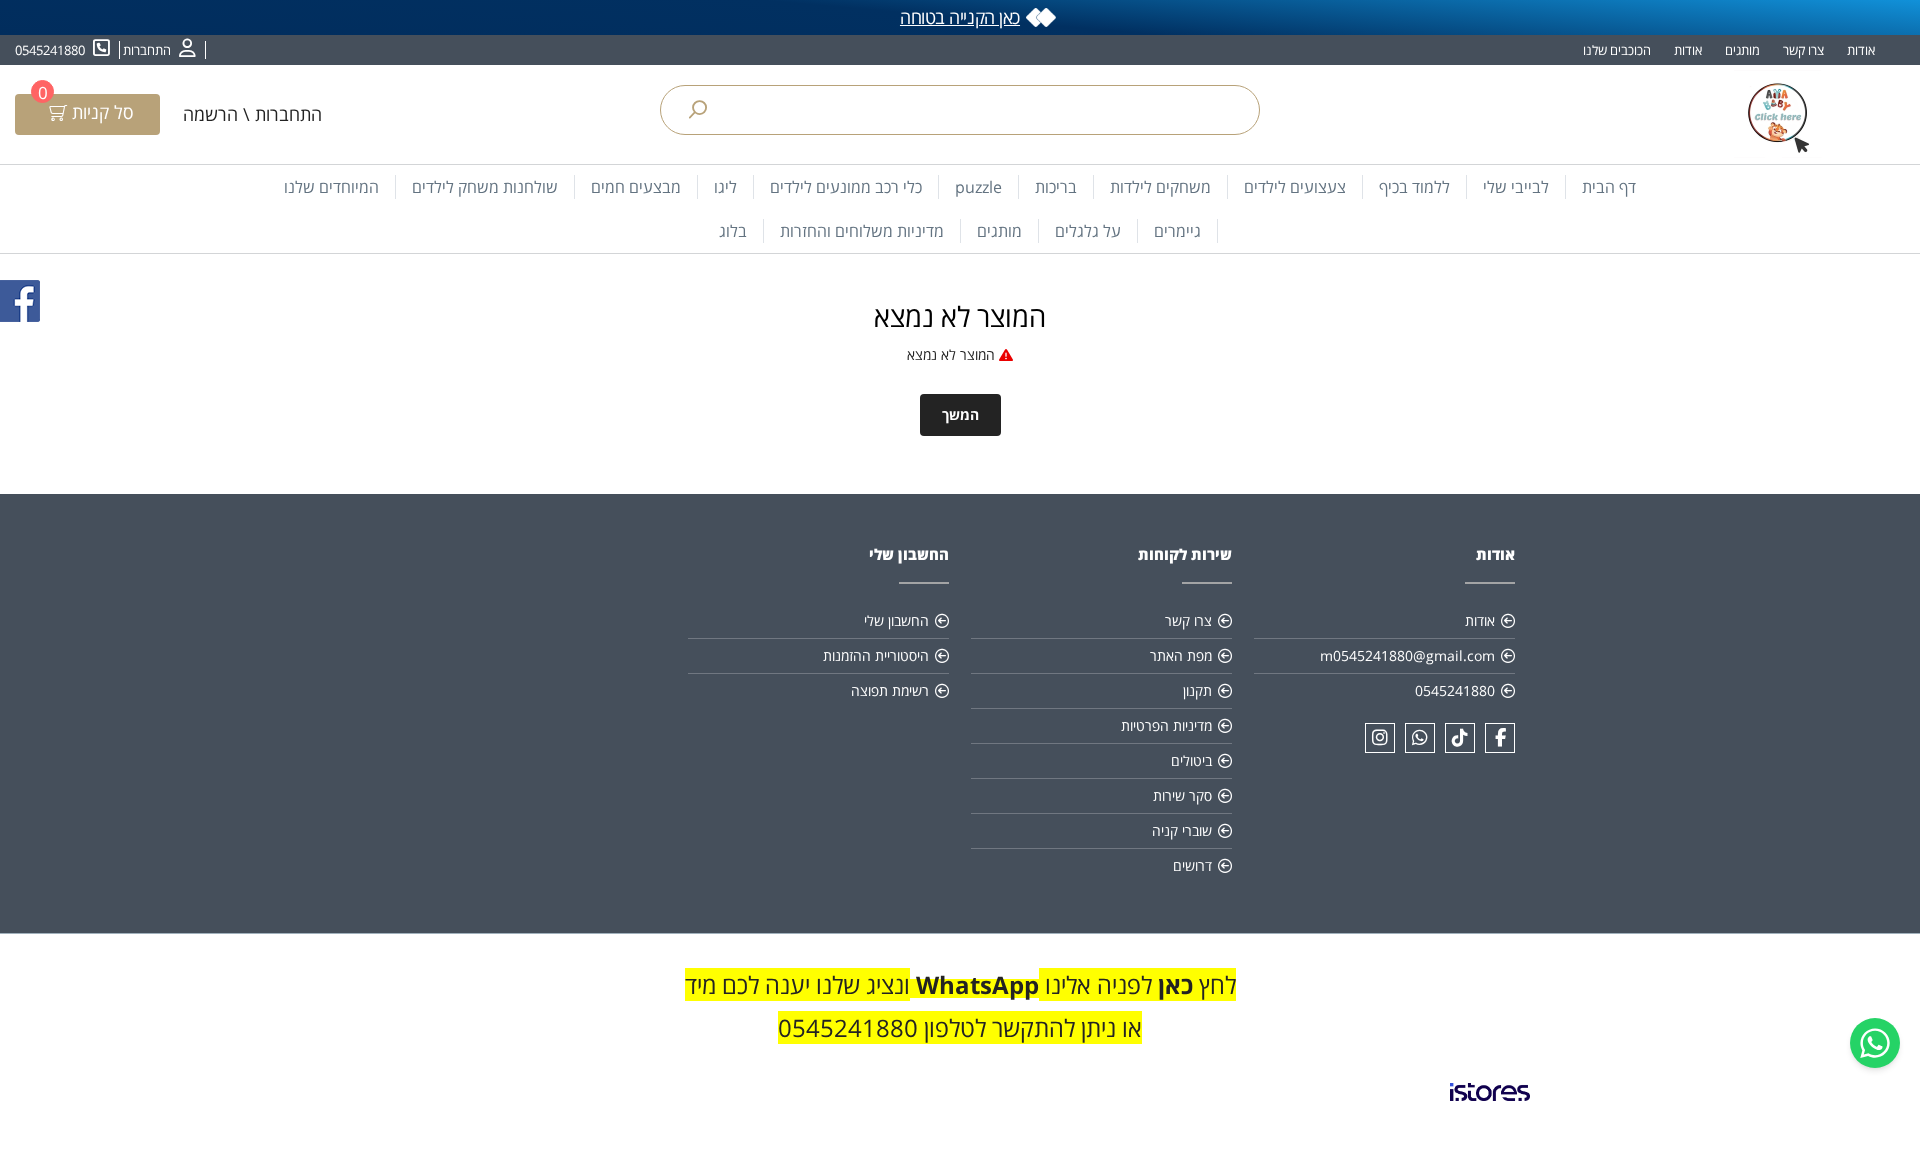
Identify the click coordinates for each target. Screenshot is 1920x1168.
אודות (1861, 50)
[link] (1490, 1108)
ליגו (725, 187)
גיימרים (1177, 231)
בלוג (733, 231)
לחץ (1214, 984)
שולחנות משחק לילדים (485, 187)
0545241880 (1455, 690)
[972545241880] (1420, 738)
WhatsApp (977, 984)
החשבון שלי (896, 620)
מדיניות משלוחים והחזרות (862, 231)
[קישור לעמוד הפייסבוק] (1500, 738)
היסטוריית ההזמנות (876, 655)
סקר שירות (1182, 795)
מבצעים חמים (636, 187)
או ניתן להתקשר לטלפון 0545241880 (960, 1027)
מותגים (1742, 50)
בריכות (1056, 187)
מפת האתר (1181, 655)
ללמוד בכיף (1414, 187)
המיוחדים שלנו (331, 187)
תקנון (1197, 690)
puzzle (978, 187)
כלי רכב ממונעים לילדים (846, 187)
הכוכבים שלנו (1617, 50)
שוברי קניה (1182, 830)
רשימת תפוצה (890, 690)
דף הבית (1609, 187)
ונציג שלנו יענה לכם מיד (797, 984)
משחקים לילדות (1160, 187)
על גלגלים (1088, 231)
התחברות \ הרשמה (252, 114)
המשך (960, 414)
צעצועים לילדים (1295, 187)
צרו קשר (1803, 50)
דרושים (1192, 865)
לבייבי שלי (1516, 187)
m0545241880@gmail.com (1407, 655)
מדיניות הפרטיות (1166, 725)
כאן (1172, 984)
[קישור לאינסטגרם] (1380, 738)
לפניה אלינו (1095, 984)
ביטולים (1191, 760)
